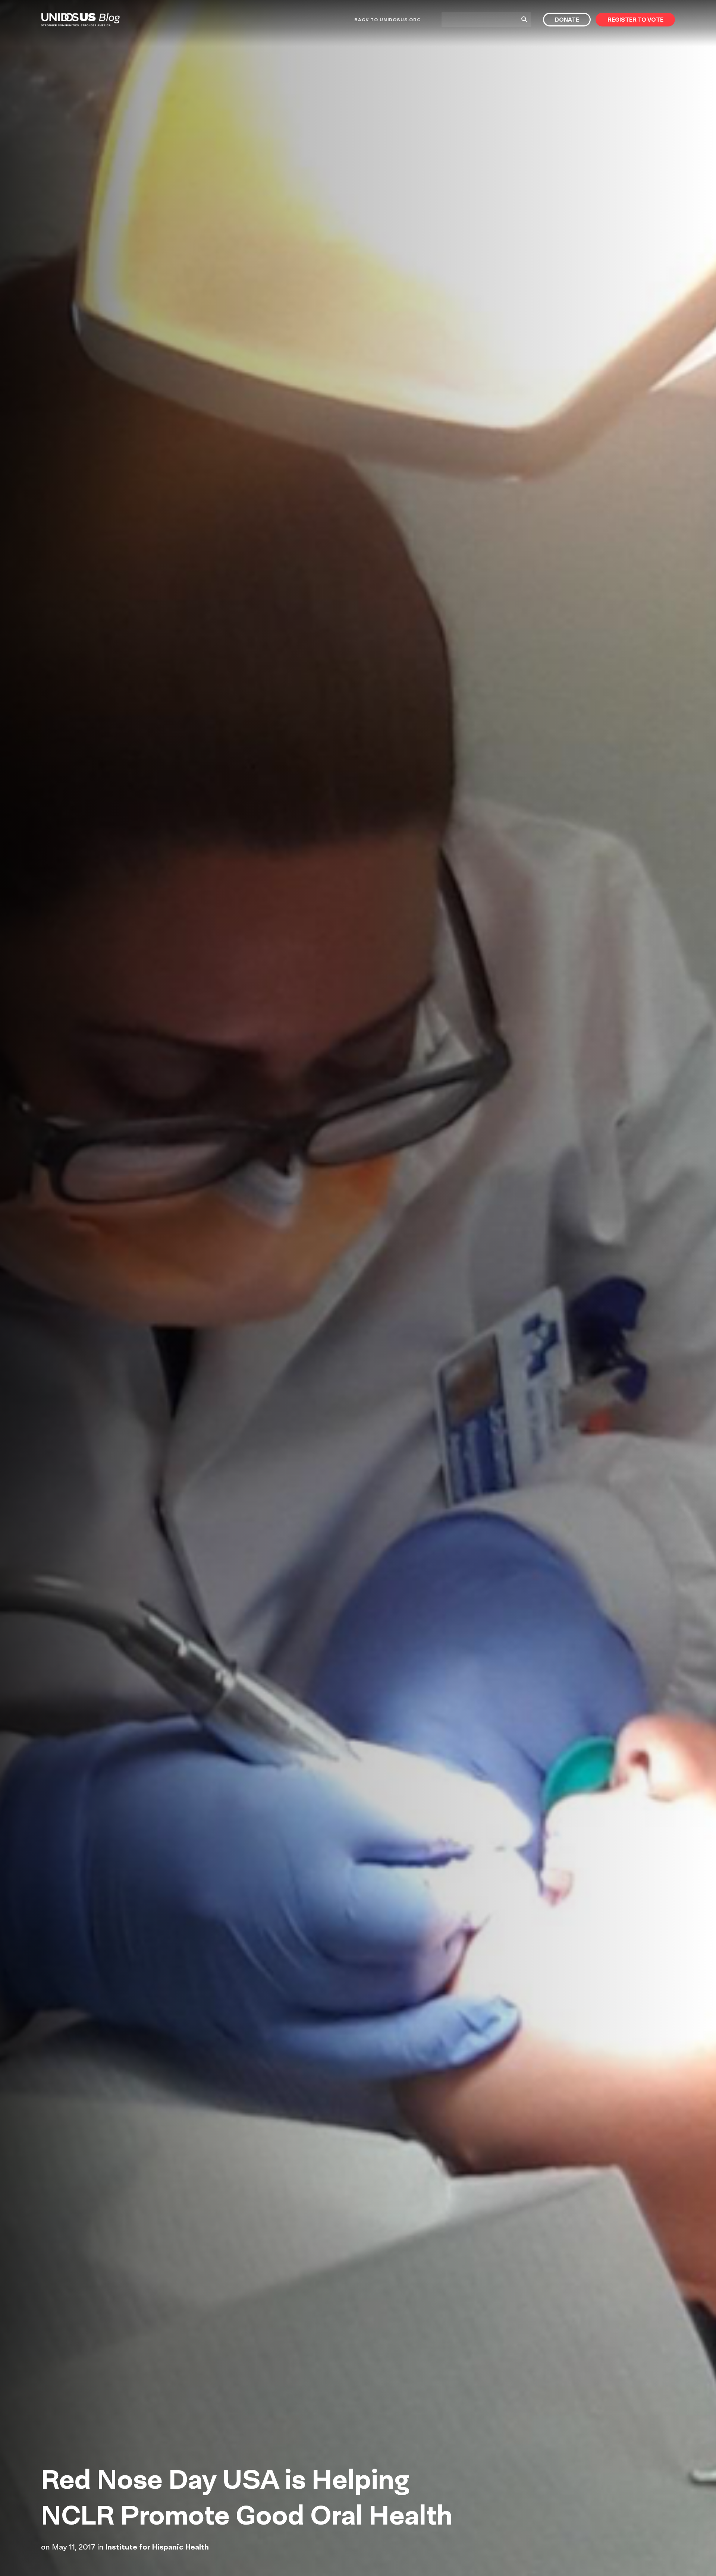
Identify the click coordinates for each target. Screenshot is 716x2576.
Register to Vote (635, 20)
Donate (567, 20)
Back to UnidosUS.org (387, 20)
